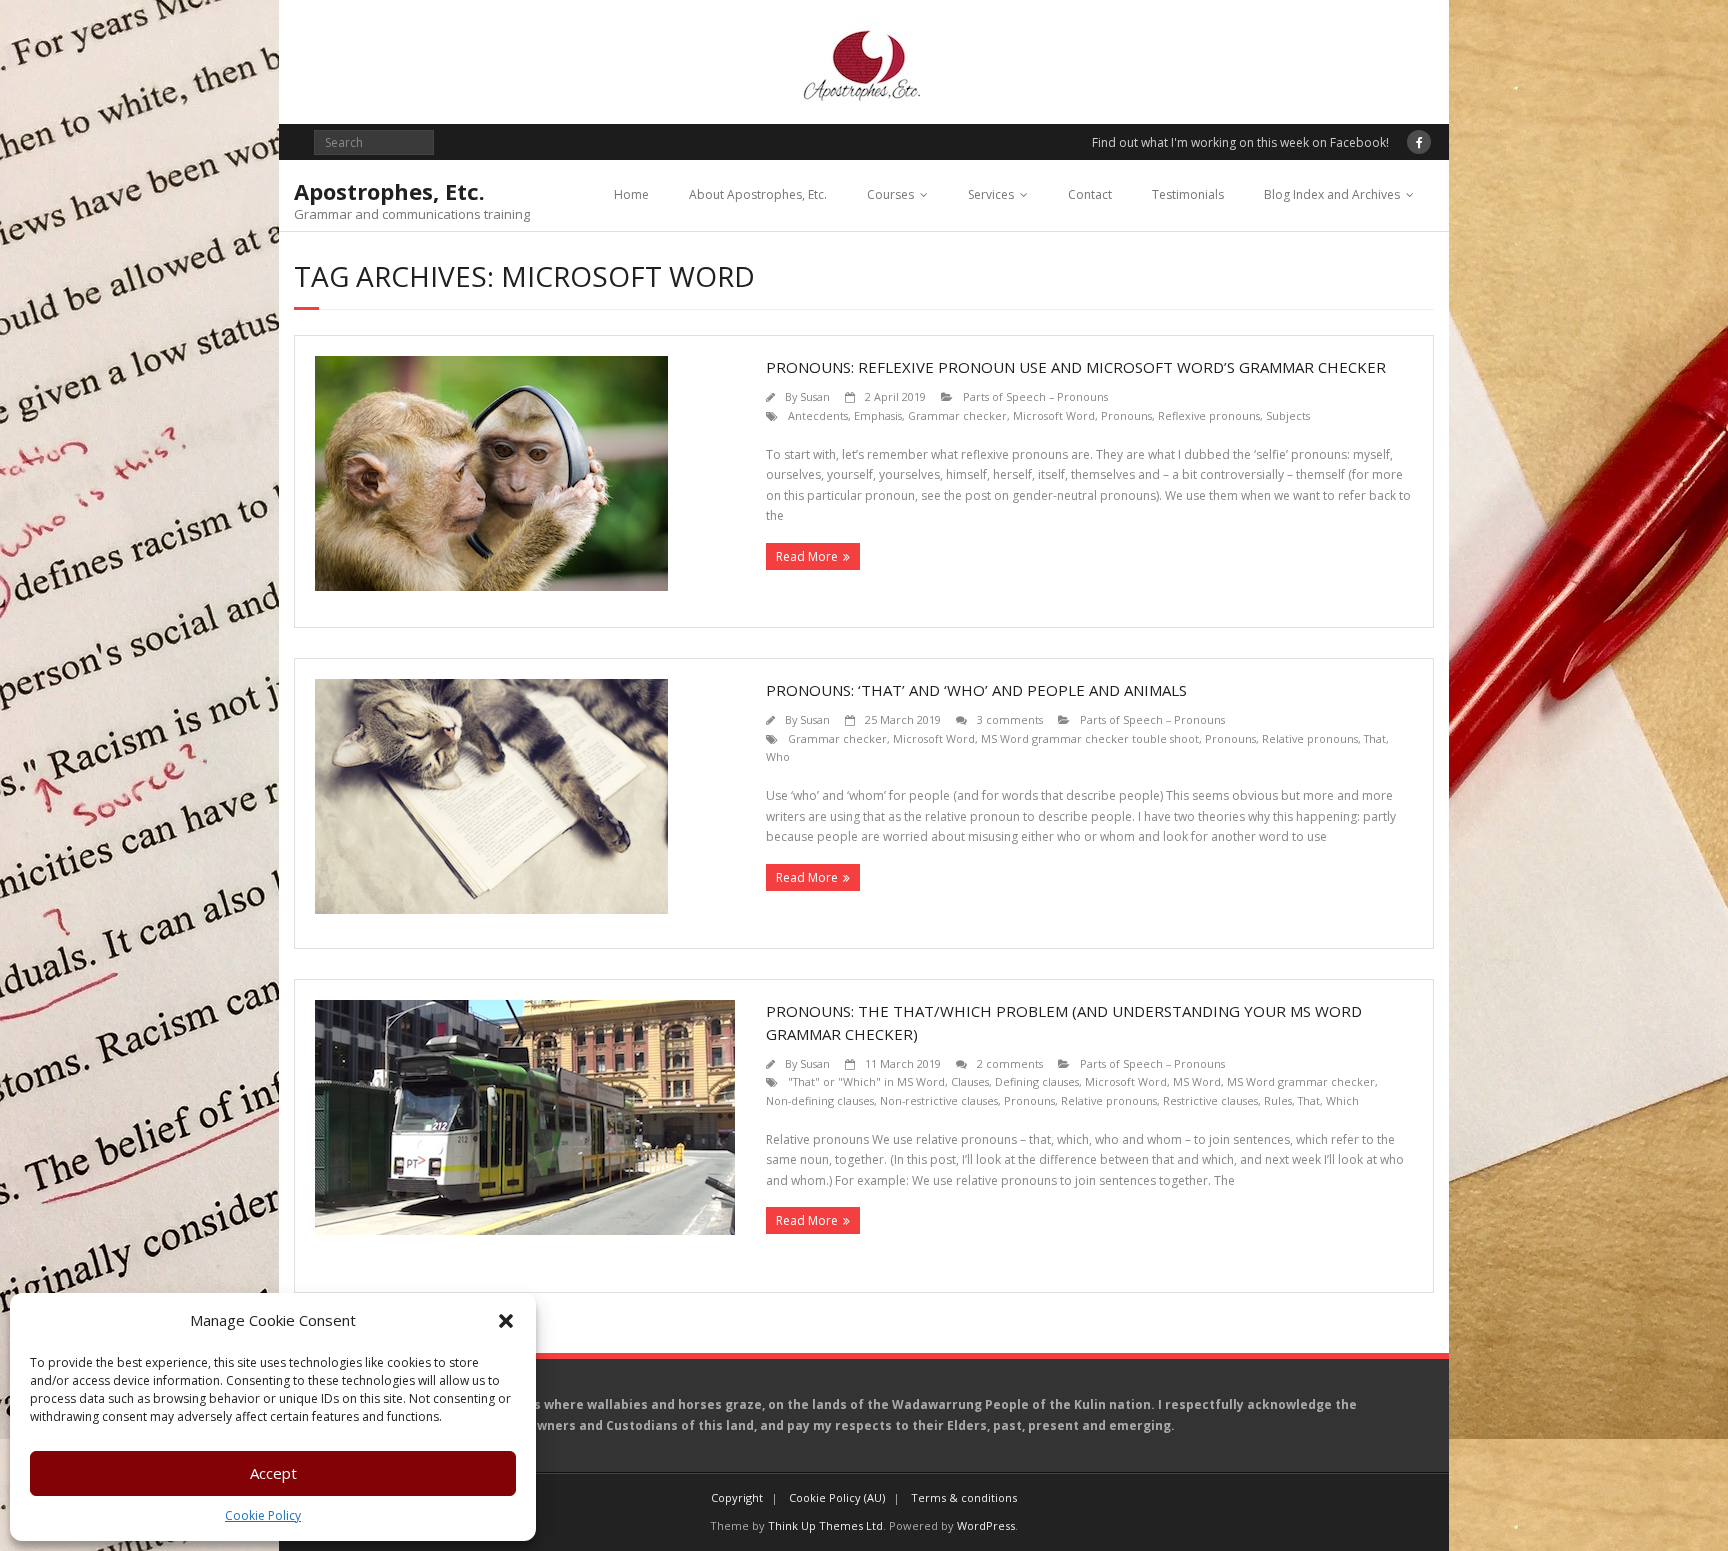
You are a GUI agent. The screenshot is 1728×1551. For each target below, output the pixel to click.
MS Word (1197, 1081)
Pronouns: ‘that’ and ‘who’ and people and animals (976, 690)
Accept (273, 1473)
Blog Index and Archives (1332, 194)
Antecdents (818, 415)
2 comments (1010, 1063)
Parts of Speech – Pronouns (1035, 396)
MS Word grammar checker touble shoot (1090, 738)
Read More (807, 556)
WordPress (986, 1525)
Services (991, 194)
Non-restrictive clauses (939, 1100)
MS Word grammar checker (1301, 1081)
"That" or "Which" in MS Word (866, 1081)
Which (1342, 1100)
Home (631, 194)
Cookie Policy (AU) (837, 1497)
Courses (890, 194)
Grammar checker (957, 415)
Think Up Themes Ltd (825, 1525)
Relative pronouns (1310, 738)
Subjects (1288, 415)
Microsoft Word (1054, 415)
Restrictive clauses (1210, 1100)
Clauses (970, 1081)
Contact (1090, 194)
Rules (1278, 1100)
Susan (815, 396)
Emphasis (878, 415)
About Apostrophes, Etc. (758, 194)
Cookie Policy (263, 1515)
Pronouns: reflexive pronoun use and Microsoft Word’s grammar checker (1076, 367)
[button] (506, 1321)
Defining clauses (1037, 1081)
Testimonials (1188, 194)
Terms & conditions (964, 1497)
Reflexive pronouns (1209, 415)
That (1375, 738)
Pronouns (1126, 415)
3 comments (1010, 719)
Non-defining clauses (820, 1100)
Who (778, 756)
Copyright (737, 1497)
